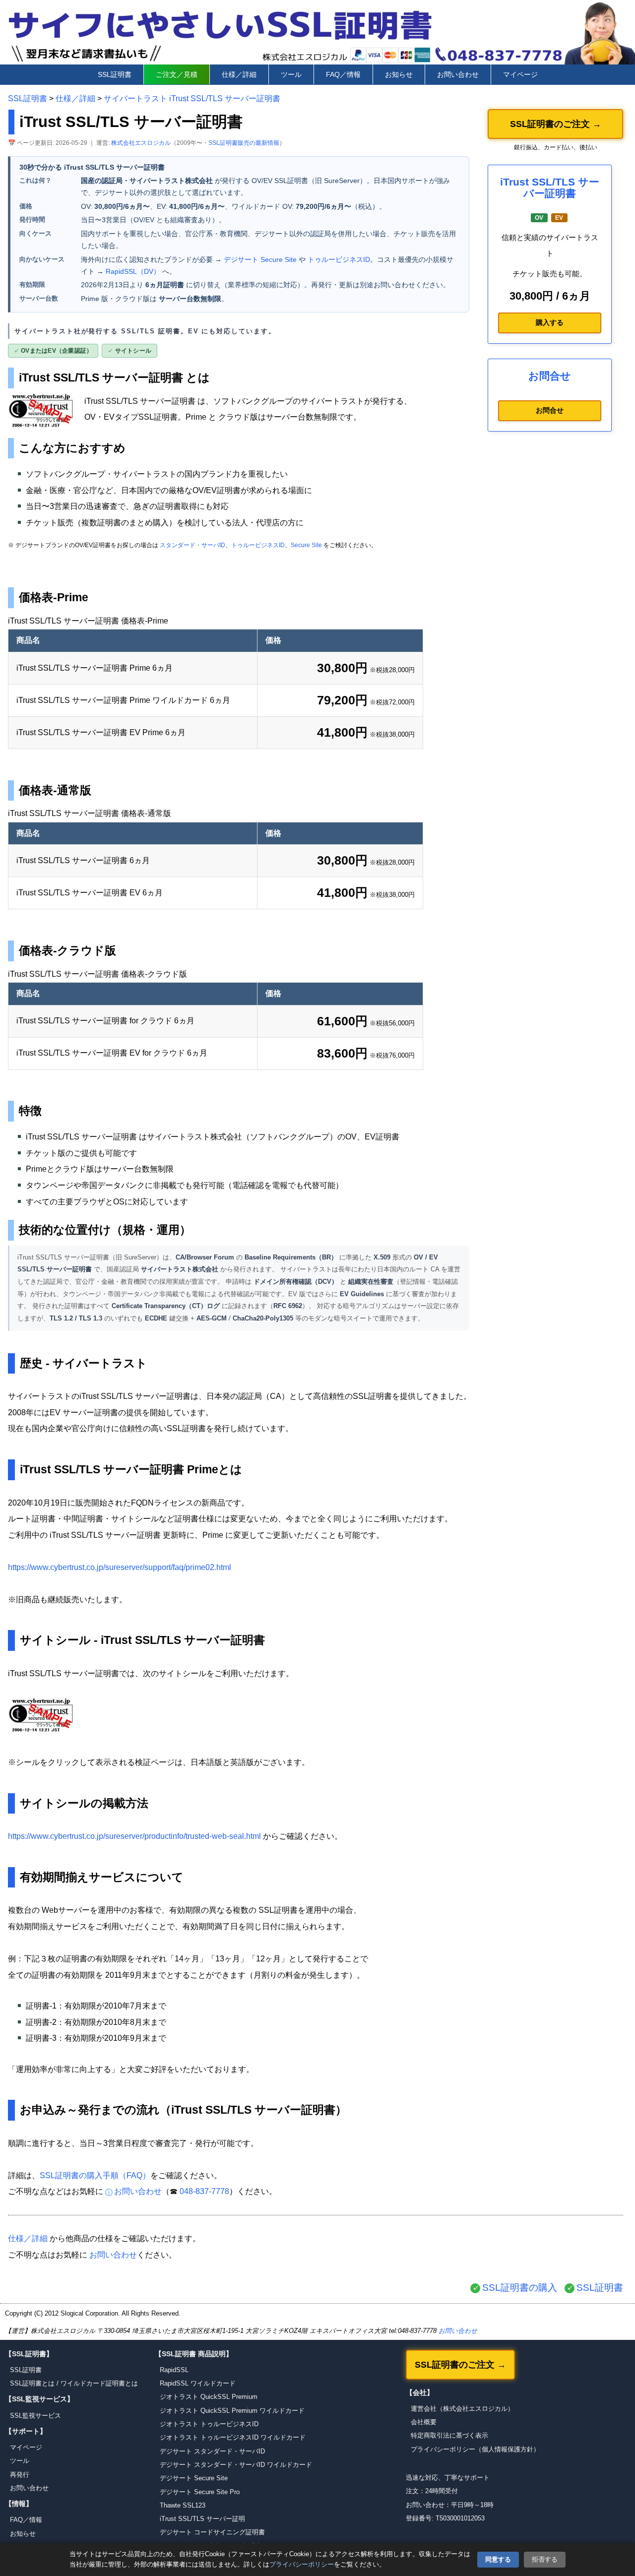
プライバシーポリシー (302, 2564)
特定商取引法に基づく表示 (449, 2435)
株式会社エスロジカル (141, 143)
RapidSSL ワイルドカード (198, 2383)
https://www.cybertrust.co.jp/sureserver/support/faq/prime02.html (120, 1567)
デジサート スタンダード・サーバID (212, 2451)
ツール (291, 74)
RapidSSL (174, 2370)
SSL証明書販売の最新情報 (244, 143)
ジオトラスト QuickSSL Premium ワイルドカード (232, 2411)
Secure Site (306, 545)
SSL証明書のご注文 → (556, 124)
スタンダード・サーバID (192, 545)
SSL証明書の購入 (520, 2288)
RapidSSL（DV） (133, 271)
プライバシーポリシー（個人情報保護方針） (475, 2449)
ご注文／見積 (177, 74)
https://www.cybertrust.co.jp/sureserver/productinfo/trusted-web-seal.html (134, 1836)
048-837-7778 (204, 2191)
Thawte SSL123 (183, 2505)
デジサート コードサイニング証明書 (212, 2532)
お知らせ (399, 74)
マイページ (520, 74)
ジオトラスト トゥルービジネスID (209, 2424)
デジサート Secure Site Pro (200, 2492)
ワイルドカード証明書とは (99, 2383)
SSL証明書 (115, 74)
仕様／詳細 (239, 74)
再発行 (20, 2475)
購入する (550, 322)
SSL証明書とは (32, 2383)
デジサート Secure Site (260, 259)
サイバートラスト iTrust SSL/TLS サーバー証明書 (192, 98)
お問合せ (550, 410)
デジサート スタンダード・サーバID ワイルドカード (236, 2465)
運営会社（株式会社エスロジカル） (462, 2409)
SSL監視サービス (35, 2416)
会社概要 (424, 2422)
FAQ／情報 (343, 74)
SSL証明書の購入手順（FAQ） (95, 2175)
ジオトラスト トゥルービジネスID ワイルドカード (233, 2437)
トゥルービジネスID (339, 259)
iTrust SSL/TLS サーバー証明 (202, 2519)
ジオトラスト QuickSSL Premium (209, 2397)
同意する (498, 2559)
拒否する (545, 2559)
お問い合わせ (458, 74)
